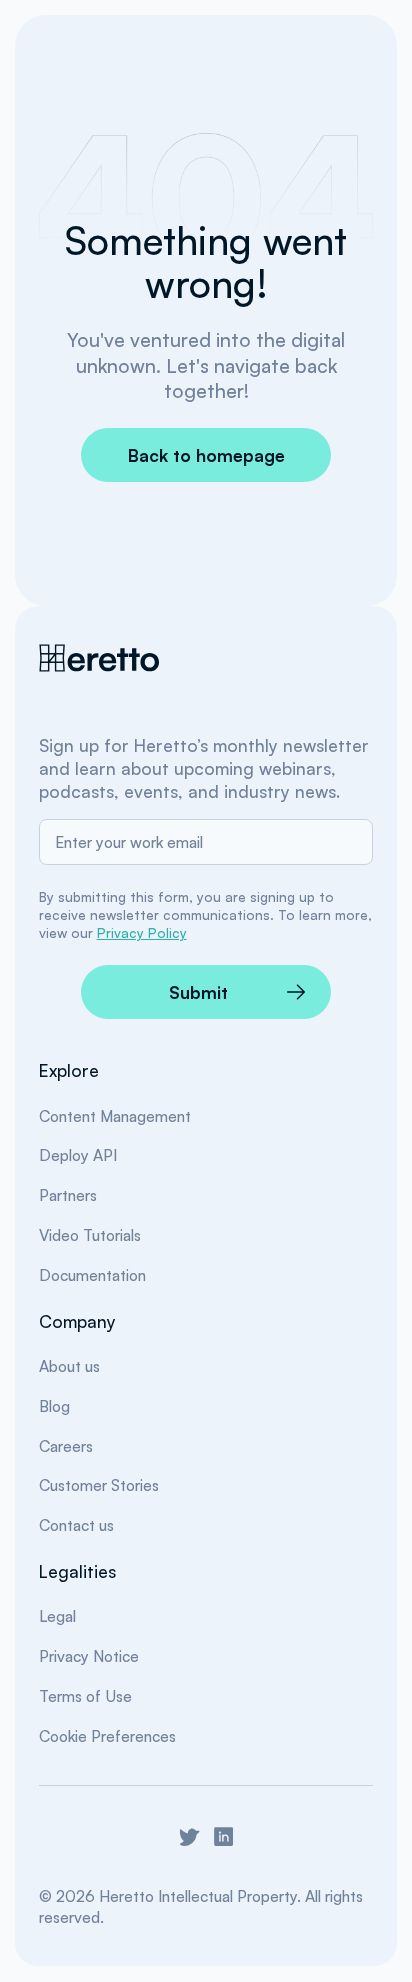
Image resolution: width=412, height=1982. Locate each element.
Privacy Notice (89, 1656)
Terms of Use (85, 1696)
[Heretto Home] (101, 658)
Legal (57, 1616)
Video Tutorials (90, 1235)
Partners (68, 1195)
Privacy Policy (142, 932)
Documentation (92, 1275)
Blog (54, 1406)
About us (69, 1366)
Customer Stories (99, 1485)
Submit (198, 992)
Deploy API (78, 1155)
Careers (66, 1446)
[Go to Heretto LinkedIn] (223, 1836)
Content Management (115, 1116)
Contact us (76, 1525)
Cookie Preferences (107, 1736)
